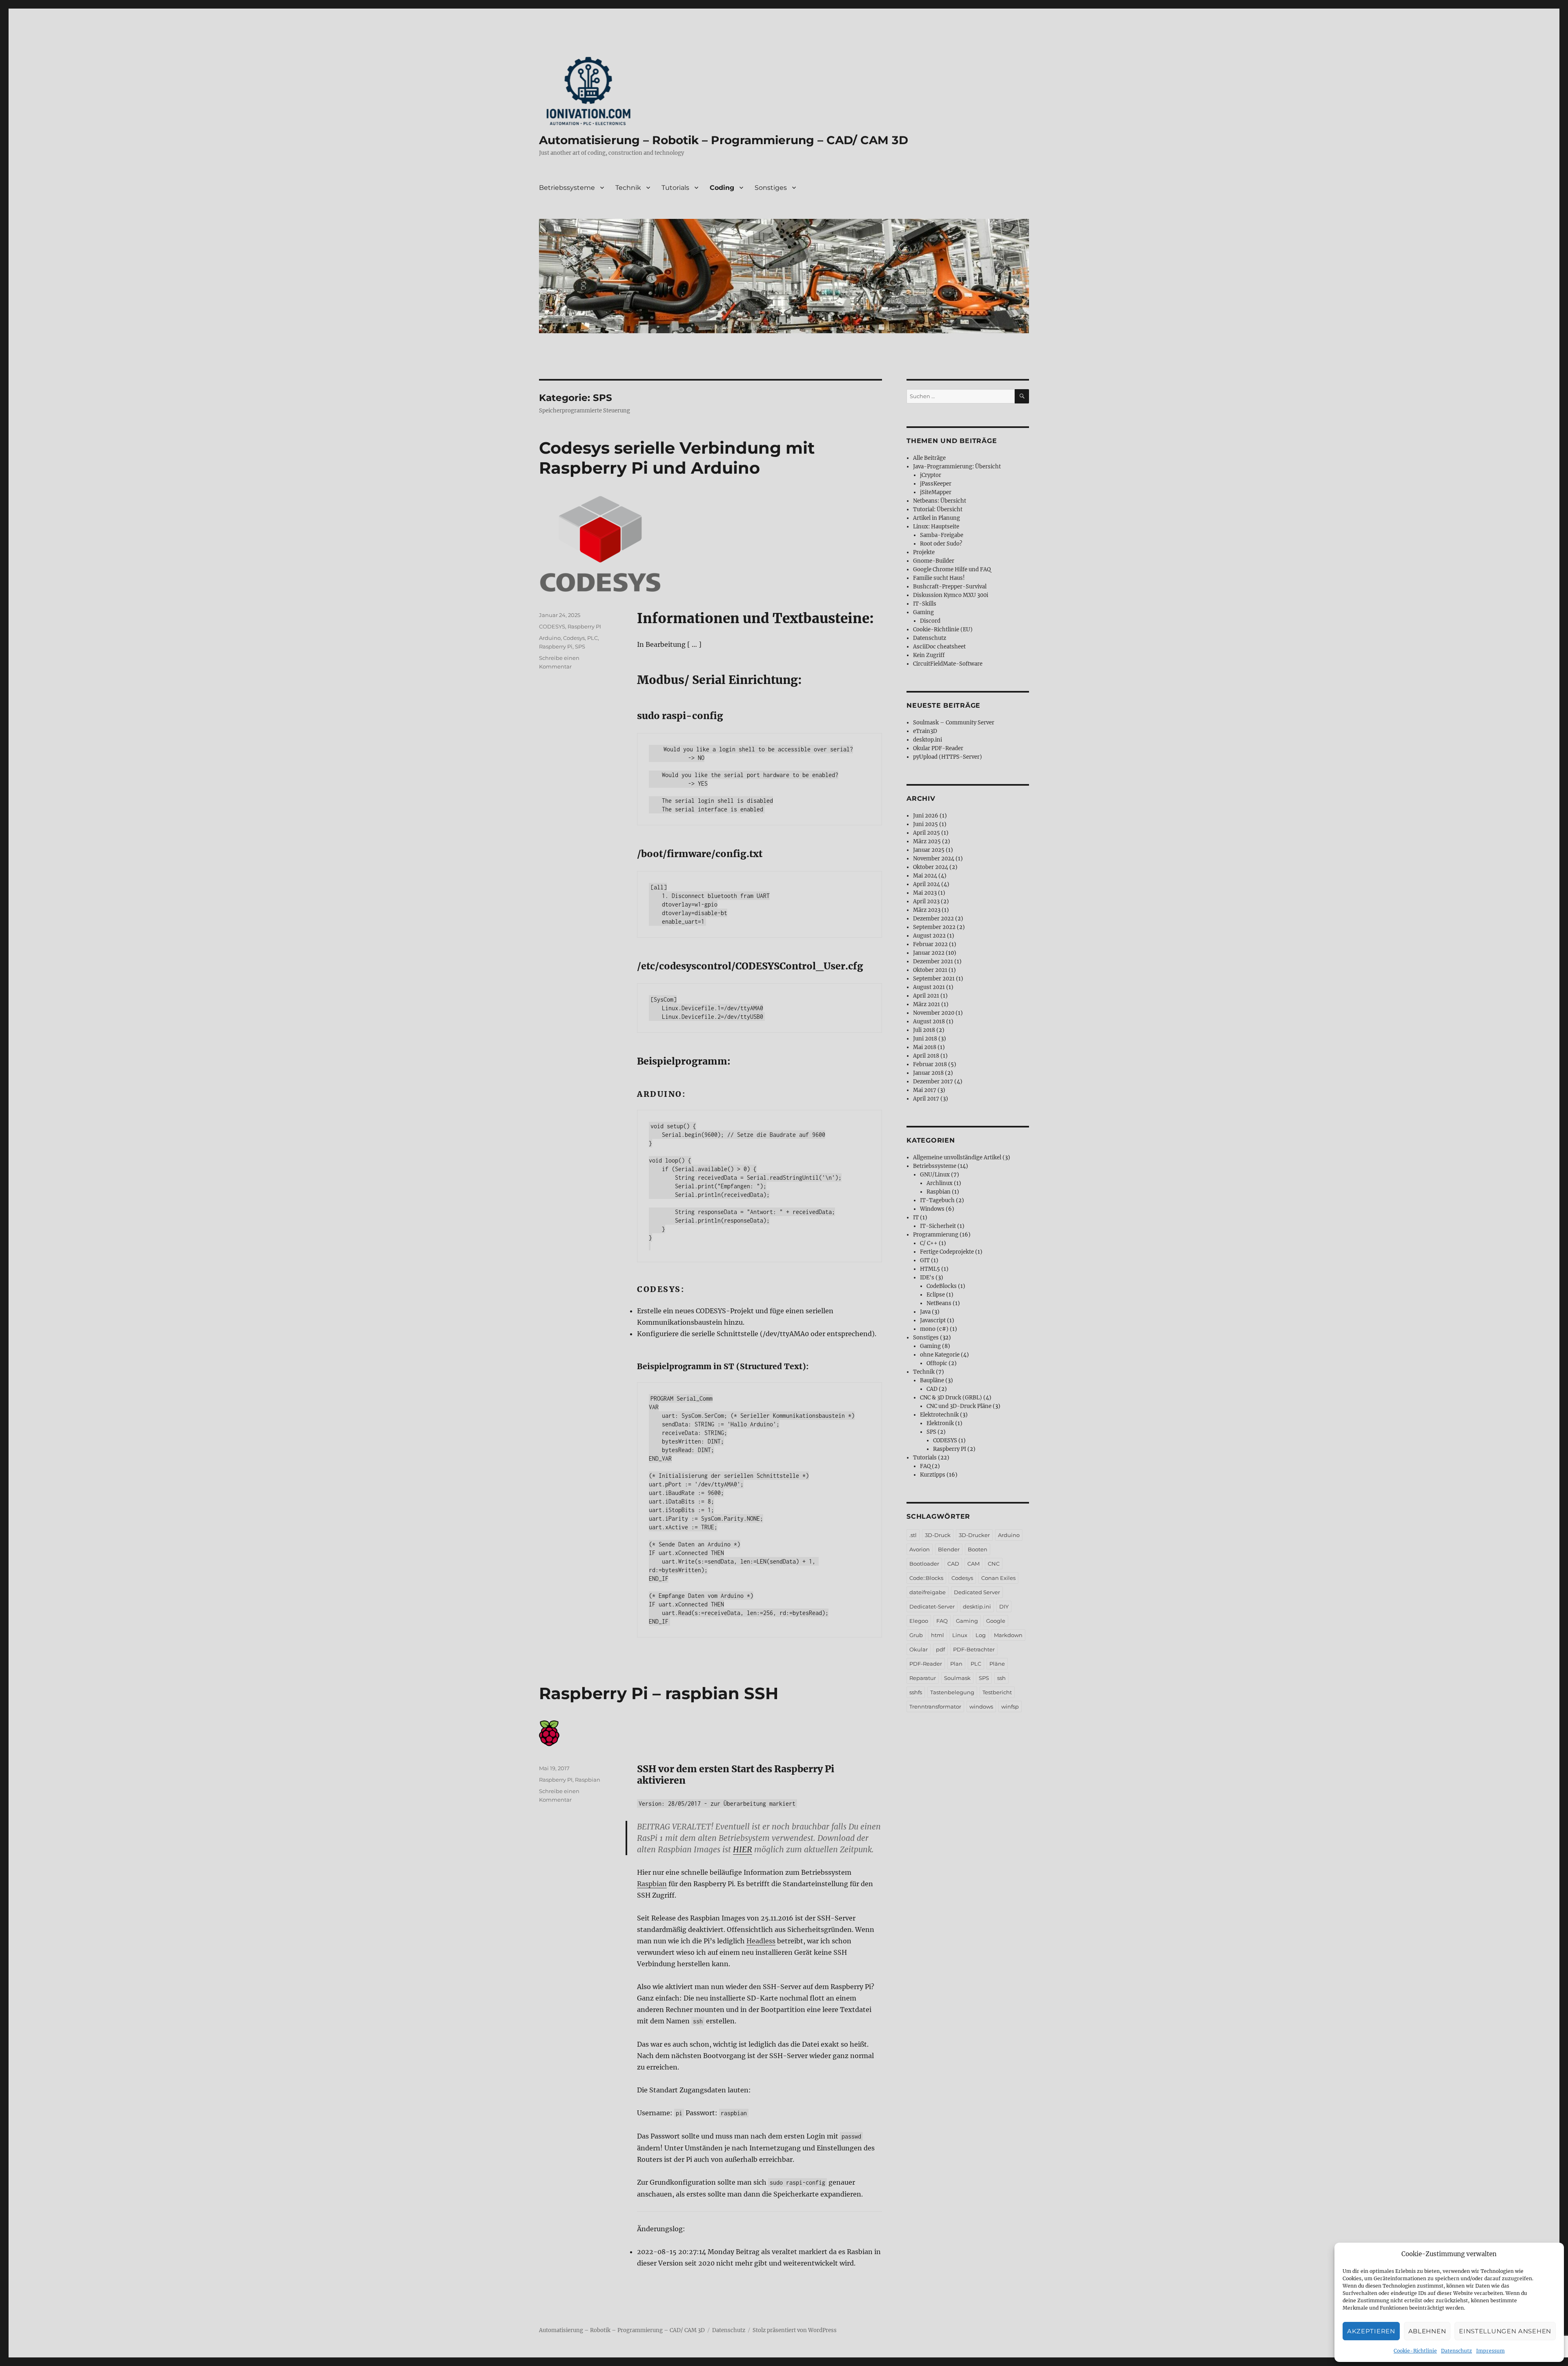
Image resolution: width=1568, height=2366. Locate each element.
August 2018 (929, 1021)
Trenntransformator (935, 1707)
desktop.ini (928, 740)
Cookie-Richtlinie (1415, 2351)
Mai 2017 (925, 1090)
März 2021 (927, 1004)
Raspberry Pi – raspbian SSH (659, 1693)
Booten (978, 1549)
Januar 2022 (929, 953)
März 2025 (927, 841)
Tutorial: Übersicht (938, 509)
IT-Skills (925, 604)
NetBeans (939, 1303)
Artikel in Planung (937, 518)
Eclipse (936, 1295)
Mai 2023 (925, 893)
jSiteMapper (936, 492)
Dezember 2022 (933, 919)
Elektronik (940, 1423)
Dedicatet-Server (932, 1606)
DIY (1004, 1606)
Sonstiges (771, 188)
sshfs (916, 1692)
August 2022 (929, 936)
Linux (960, 1635)
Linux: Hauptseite (936, 527)
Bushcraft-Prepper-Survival (950, 587)
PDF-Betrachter (974, 1649)
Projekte (924, 552)
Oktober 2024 (931, 867)
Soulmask (957, 1678)
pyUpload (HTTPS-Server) (948, 757)
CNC (994, 1564)
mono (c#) (934, 1329)
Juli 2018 (924, 1030)
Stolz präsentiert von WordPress (795, 2330)
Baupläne (932, 1380)
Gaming (923, 612)
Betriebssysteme (567, 188)
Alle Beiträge (929, 458)
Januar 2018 (928, 1073)
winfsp (1010, 1707)
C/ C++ (929, 1243)
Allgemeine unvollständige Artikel (957, 1157)
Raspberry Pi (556, 646)
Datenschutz (1457, 2351)
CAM (973, 1564)
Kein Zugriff (929, 655)
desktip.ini (977, 1606)
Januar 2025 (929, 850)
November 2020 (934, 1013)
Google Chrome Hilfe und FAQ (952, 569)
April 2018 (926, 1056)
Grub (916, 1635)
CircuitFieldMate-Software (948, 664)
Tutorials (675, 188)
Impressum (1490, 2351)
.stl (913, 1535)
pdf (940, 1649)
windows (981, 1707)
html (938, 1635)
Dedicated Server (977, 1592)
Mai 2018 (925, 1047)
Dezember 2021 (933, 961)
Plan (956, 1664)
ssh (1001, 1678)
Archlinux (940, 1183)
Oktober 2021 (930, 970)
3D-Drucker (974, 1535)
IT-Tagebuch (937, 1200)
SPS (580, 646)
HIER (743, 1849)
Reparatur (923, 1678)
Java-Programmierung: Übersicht (957, 467)
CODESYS (552, 626)
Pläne (997, 1664)
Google (996, 1621)
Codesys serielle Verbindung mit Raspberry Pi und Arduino (677, 458)
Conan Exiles (998, 1578)
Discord (930, 621)
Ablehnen (1427, 2331)
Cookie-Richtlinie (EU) (943, 629)
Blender (949, 1549)
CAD (932, 1389)
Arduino (550, 638)
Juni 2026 (926, 816)
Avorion (920, 1549)
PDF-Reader (926, 1664)
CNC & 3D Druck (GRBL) (951, 1398)
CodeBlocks (942, 1286)
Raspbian (652, 1884)
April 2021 (926, 996)
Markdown (1008, 1635)
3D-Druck (938, 1535)
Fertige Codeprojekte (947, 1252)
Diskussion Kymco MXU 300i (951, 595)
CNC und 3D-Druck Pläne (959, 1406)
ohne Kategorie (940, 1355)
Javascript (933, 1320)
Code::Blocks (926, 1578)
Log (981, 1635)
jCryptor (931, 475)
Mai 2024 (925, 876)
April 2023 (926, 901)
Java (925, 1312)
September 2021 (934, 979)
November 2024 (934, 859)
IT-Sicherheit (938, 1226)
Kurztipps (933, 1475)
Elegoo (919, 1621)
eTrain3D (925, 731)
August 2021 (929, 987)
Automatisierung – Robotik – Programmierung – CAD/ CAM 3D (724, 140)
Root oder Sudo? (941, 544)
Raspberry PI (584, 626)
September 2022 (934, 927)
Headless (761, 1941)
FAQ (925, 1466)
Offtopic (937, 1363)
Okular (919, 1649)
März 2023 (927, 910)
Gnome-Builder (934, 561)
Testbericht (997, 1692)
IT (916, 1218)
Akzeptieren (1371, 2331)
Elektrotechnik (939, 1415)
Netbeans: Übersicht (940, 501)
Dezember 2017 (933, 1082)
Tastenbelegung (952, 1692)
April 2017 (926, 1099)
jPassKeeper (936, 484)
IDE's (927, 1278)
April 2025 (927, 833)
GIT (925, 1260)
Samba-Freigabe (942, 535)
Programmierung (936, 1235)
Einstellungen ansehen (1505, 2331)
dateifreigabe (928, 1592)
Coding (722, 188)
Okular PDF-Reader (938, 748)
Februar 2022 (930, 944)
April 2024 (927, 884)
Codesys (574, 638)
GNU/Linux (935, 1175)
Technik (628, 188)
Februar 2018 (930, 1064)
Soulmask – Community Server (954, 723)
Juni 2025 (925, 824)
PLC (592, 638)
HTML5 (930, 1269)
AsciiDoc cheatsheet (939, 647)
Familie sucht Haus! (939, 578)
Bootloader (924, 1564)
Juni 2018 (925, 1039)
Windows (932, 1209)
